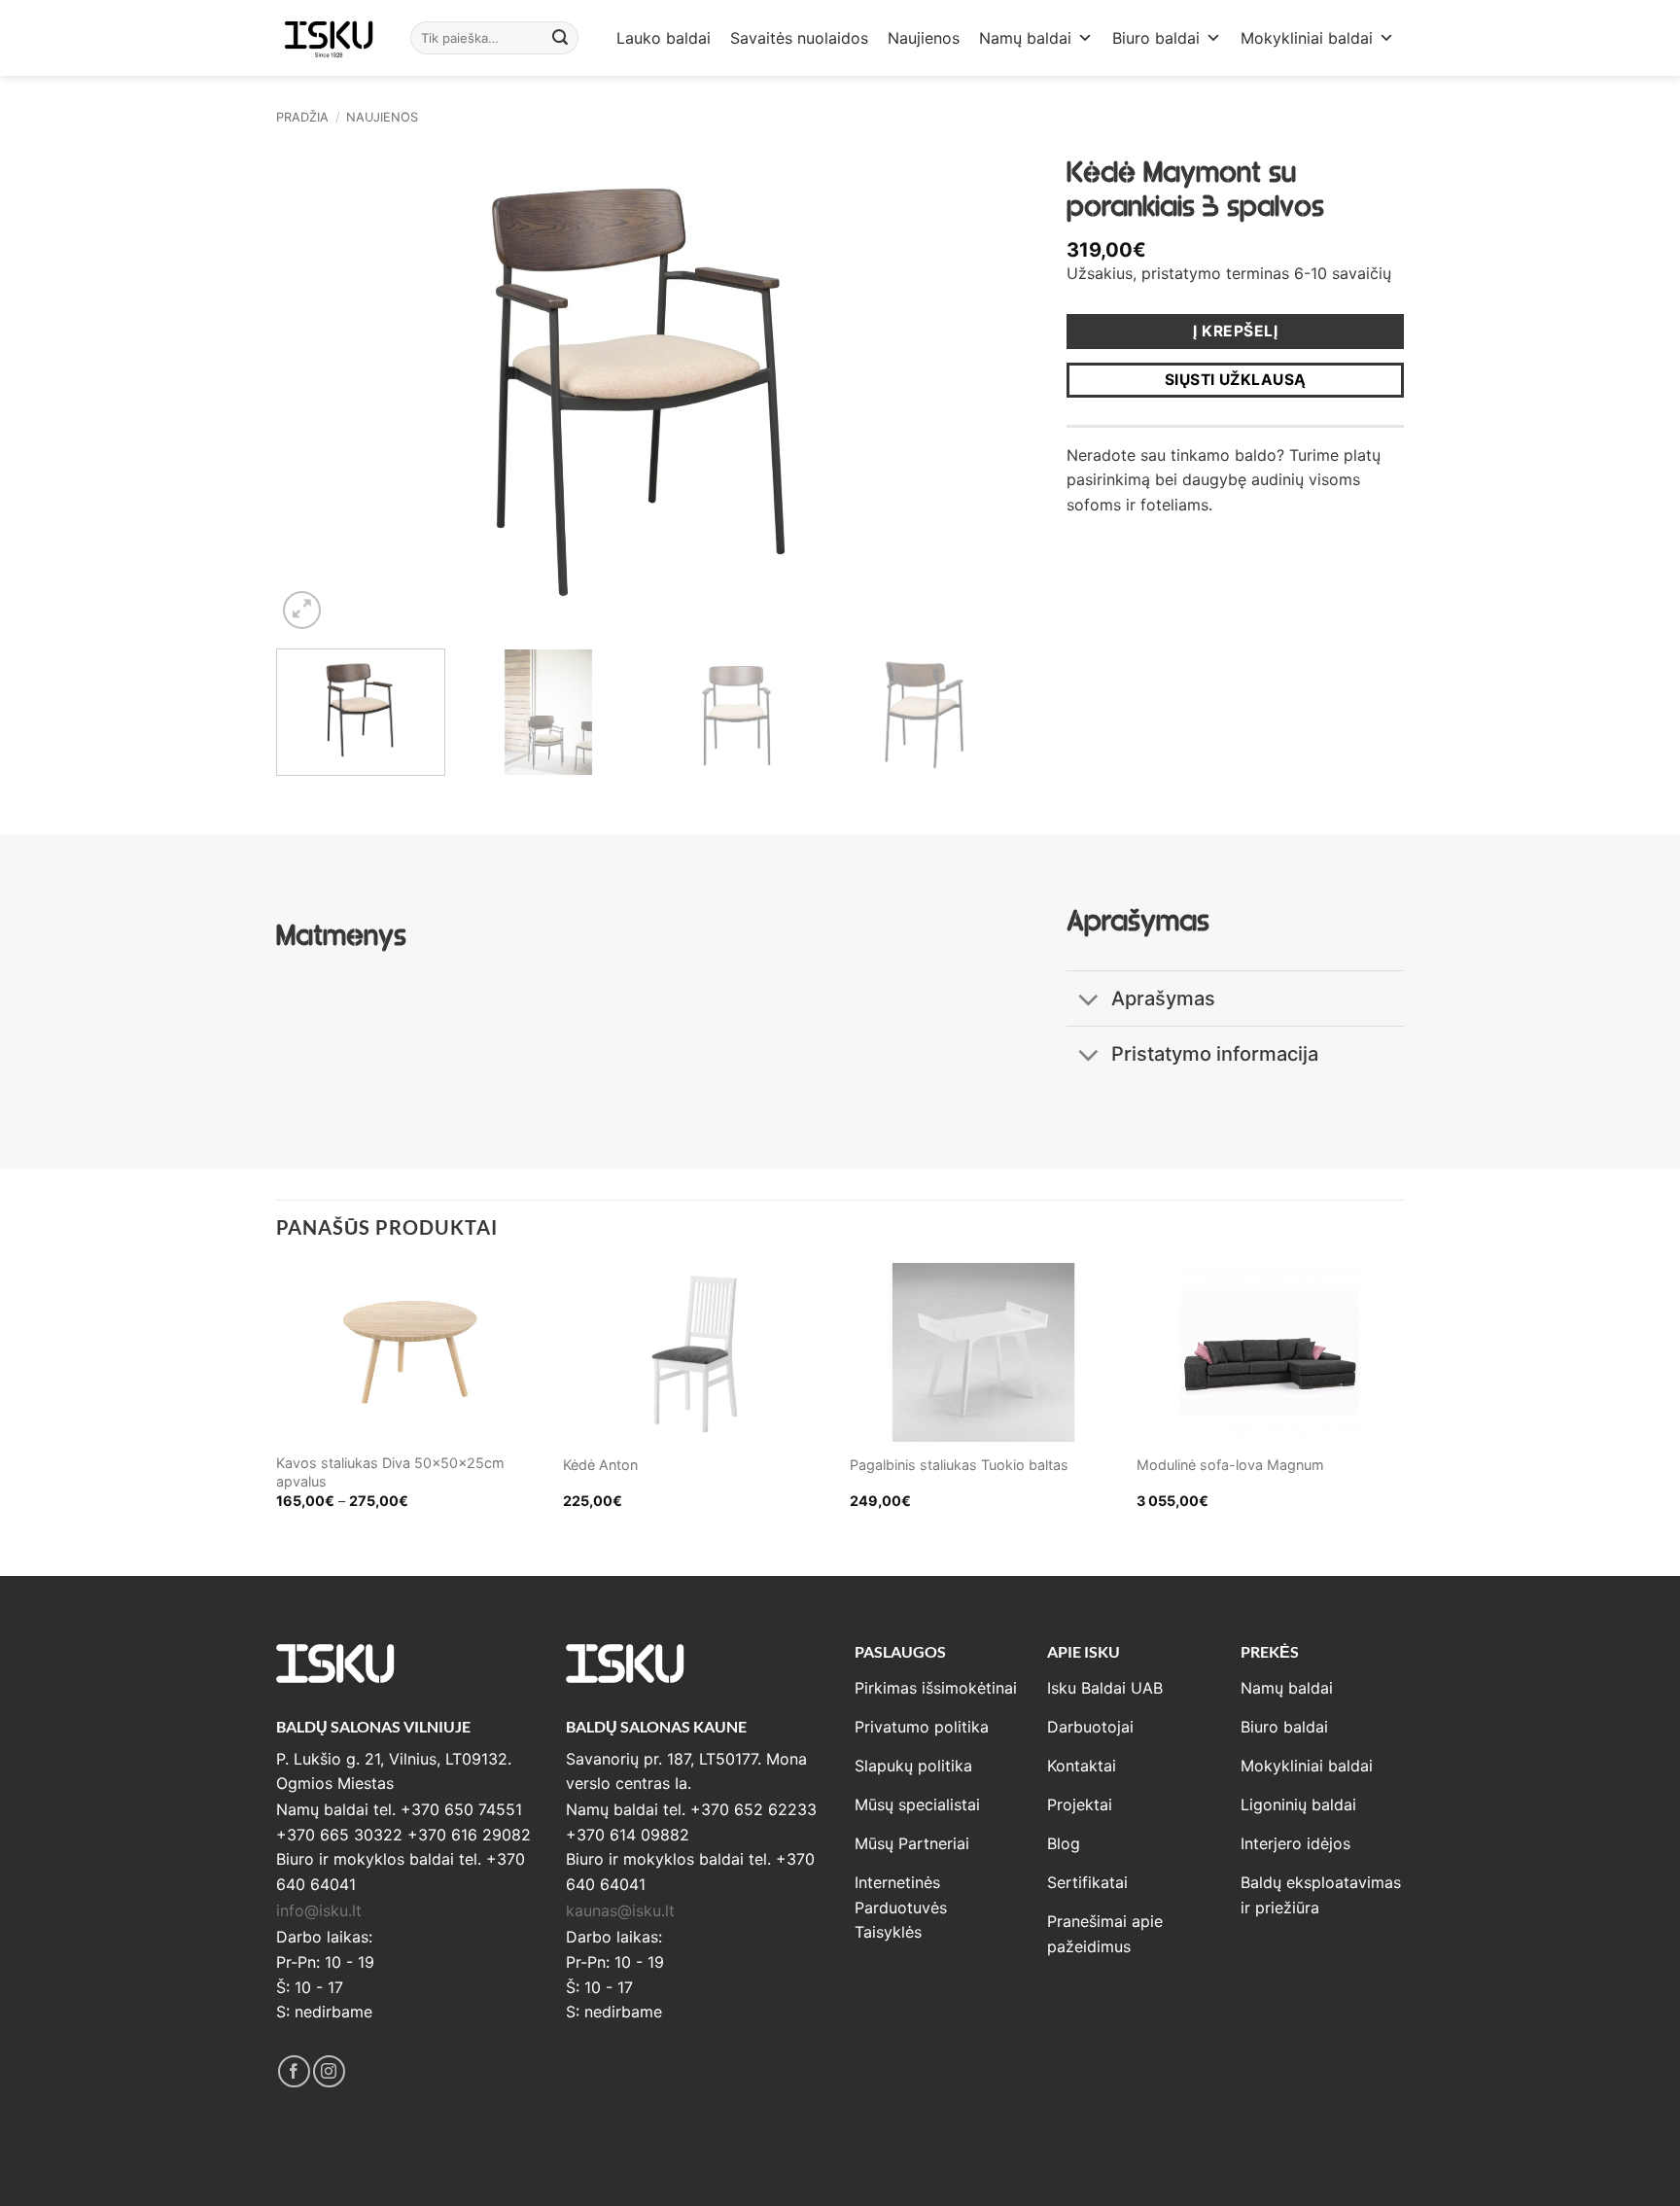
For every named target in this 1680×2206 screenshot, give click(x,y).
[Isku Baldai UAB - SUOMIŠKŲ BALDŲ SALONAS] (329, 37)
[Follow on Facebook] (294, 2071)
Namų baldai (1025, 38)
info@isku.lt (319, 1910)
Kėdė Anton (600, 1465)
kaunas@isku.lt (620, 1910)
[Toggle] (1088, 1001)
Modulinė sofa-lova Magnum (1230, 1465)
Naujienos (924, 38)
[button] (302, 610)
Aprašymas (1163, 998)
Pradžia (302, 117)
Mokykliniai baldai (1307, 38)
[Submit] (561, 38)
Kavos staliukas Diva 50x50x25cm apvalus (390, 1472)
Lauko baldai (664, 38)
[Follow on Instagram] (329, 2071)
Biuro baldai (1156, 38)
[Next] (969, 389)
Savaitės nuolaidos (799, 38)
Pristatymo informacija (1215, 1054)
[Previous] (315, 389)
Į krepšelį (1235, 331)
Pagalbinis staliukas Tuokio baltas (959, 1465)
